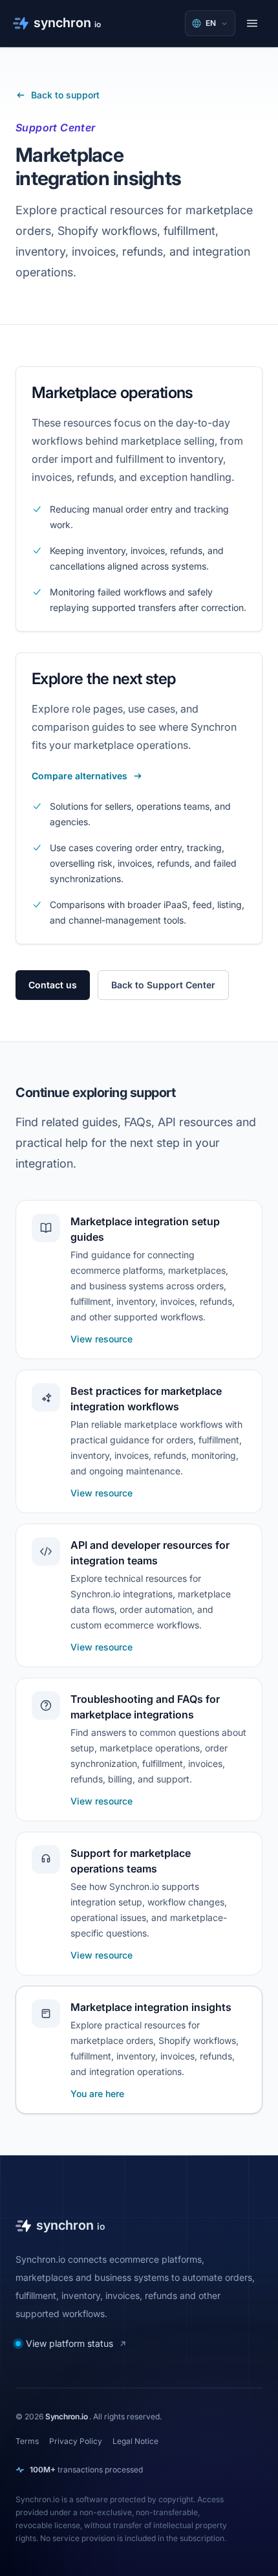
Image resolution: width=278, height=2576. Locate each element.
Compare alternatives (80, 776)
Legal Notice (135, 2441)
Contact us (53, 985)
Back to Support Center (163, 985)
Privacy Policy (76, 2441)
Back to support (65, 95)
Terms (27, 2441)
